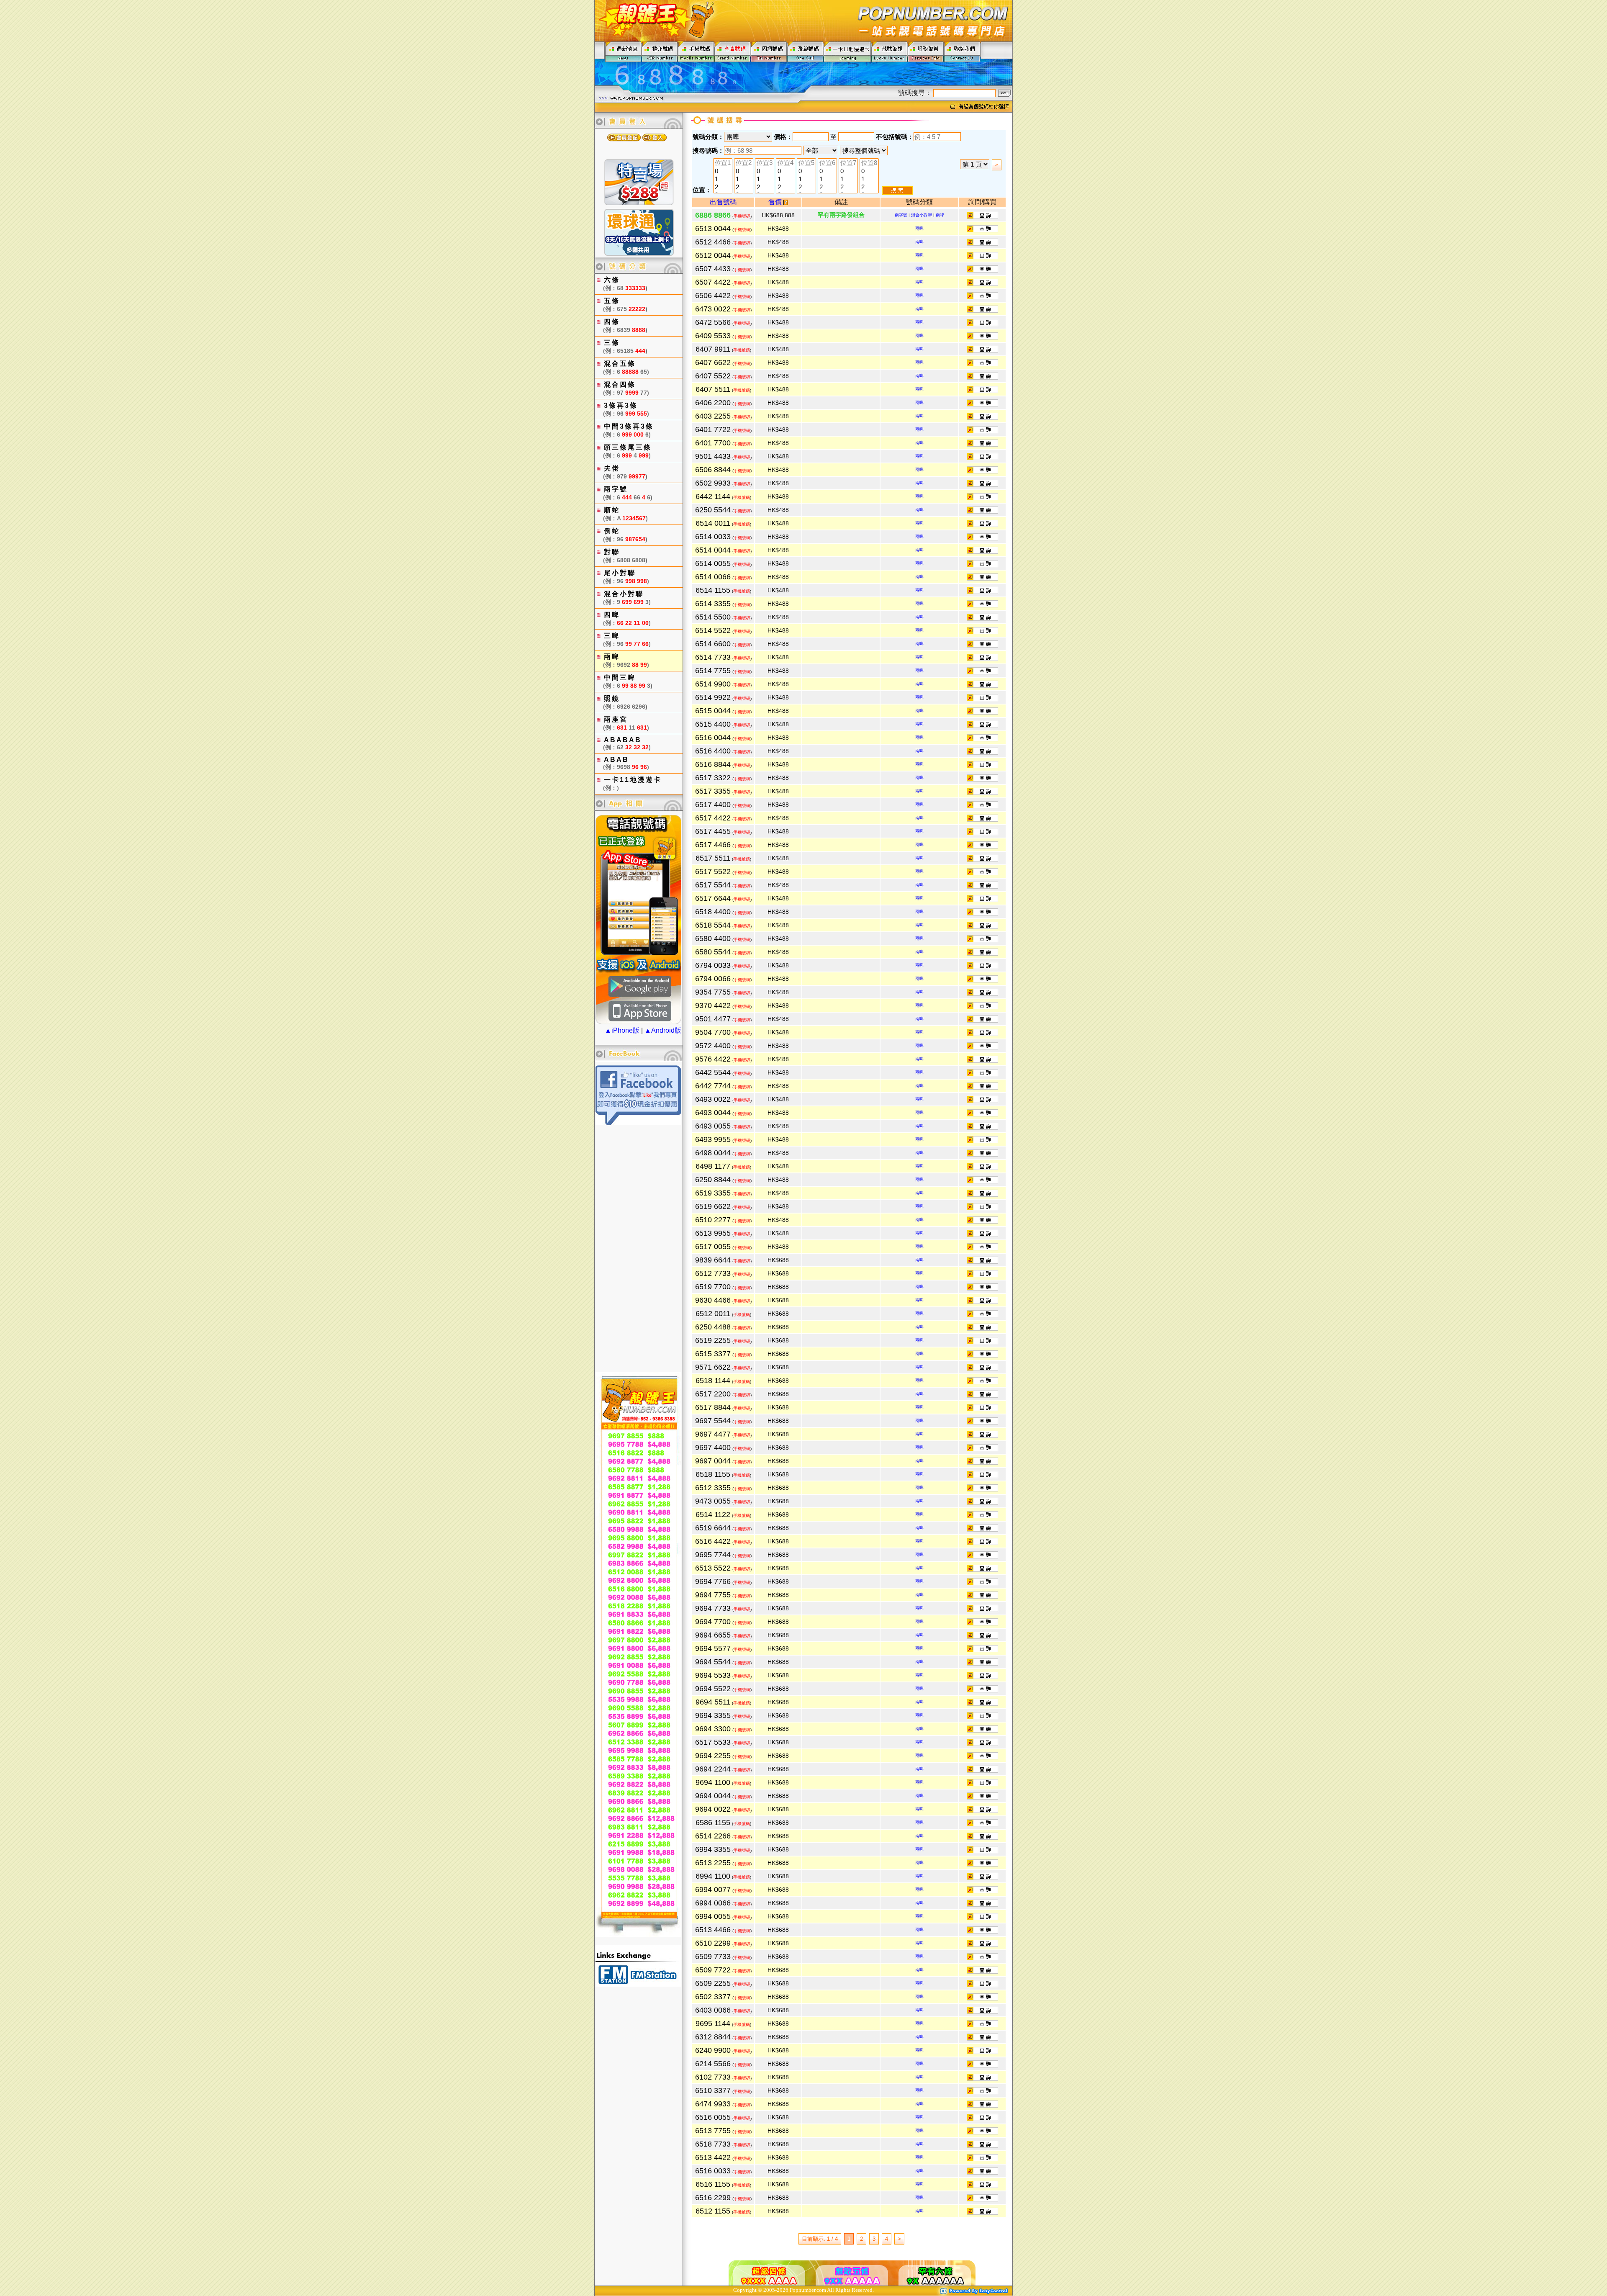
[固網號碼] (769, 51)
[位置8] (869, 163)
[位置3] (765, 163)
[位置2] (744, 163)
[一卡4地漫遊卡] (847, 51)
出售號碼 (723, 202)
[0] (723, 171)
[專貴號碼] (733, 51)
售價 (776, 202)
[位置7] (848, 163)
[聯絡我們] (962, 51)
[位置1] (723, 163)
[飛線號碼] (805, 51)
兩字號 (901, 215)
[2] (723, 187)
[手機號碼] (696, 51)
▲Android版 (663, 1030)
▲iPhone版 (622, 1030)
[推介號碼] (660, 51)
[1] (723, 179)
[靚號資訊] (889, 51)
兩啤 (940, 215)
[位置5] (806, 163)
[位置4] (786, 163)
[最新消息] (623, 51)
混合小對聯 (922, 215)
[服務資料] (926, 51)
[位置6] (827, 163)
